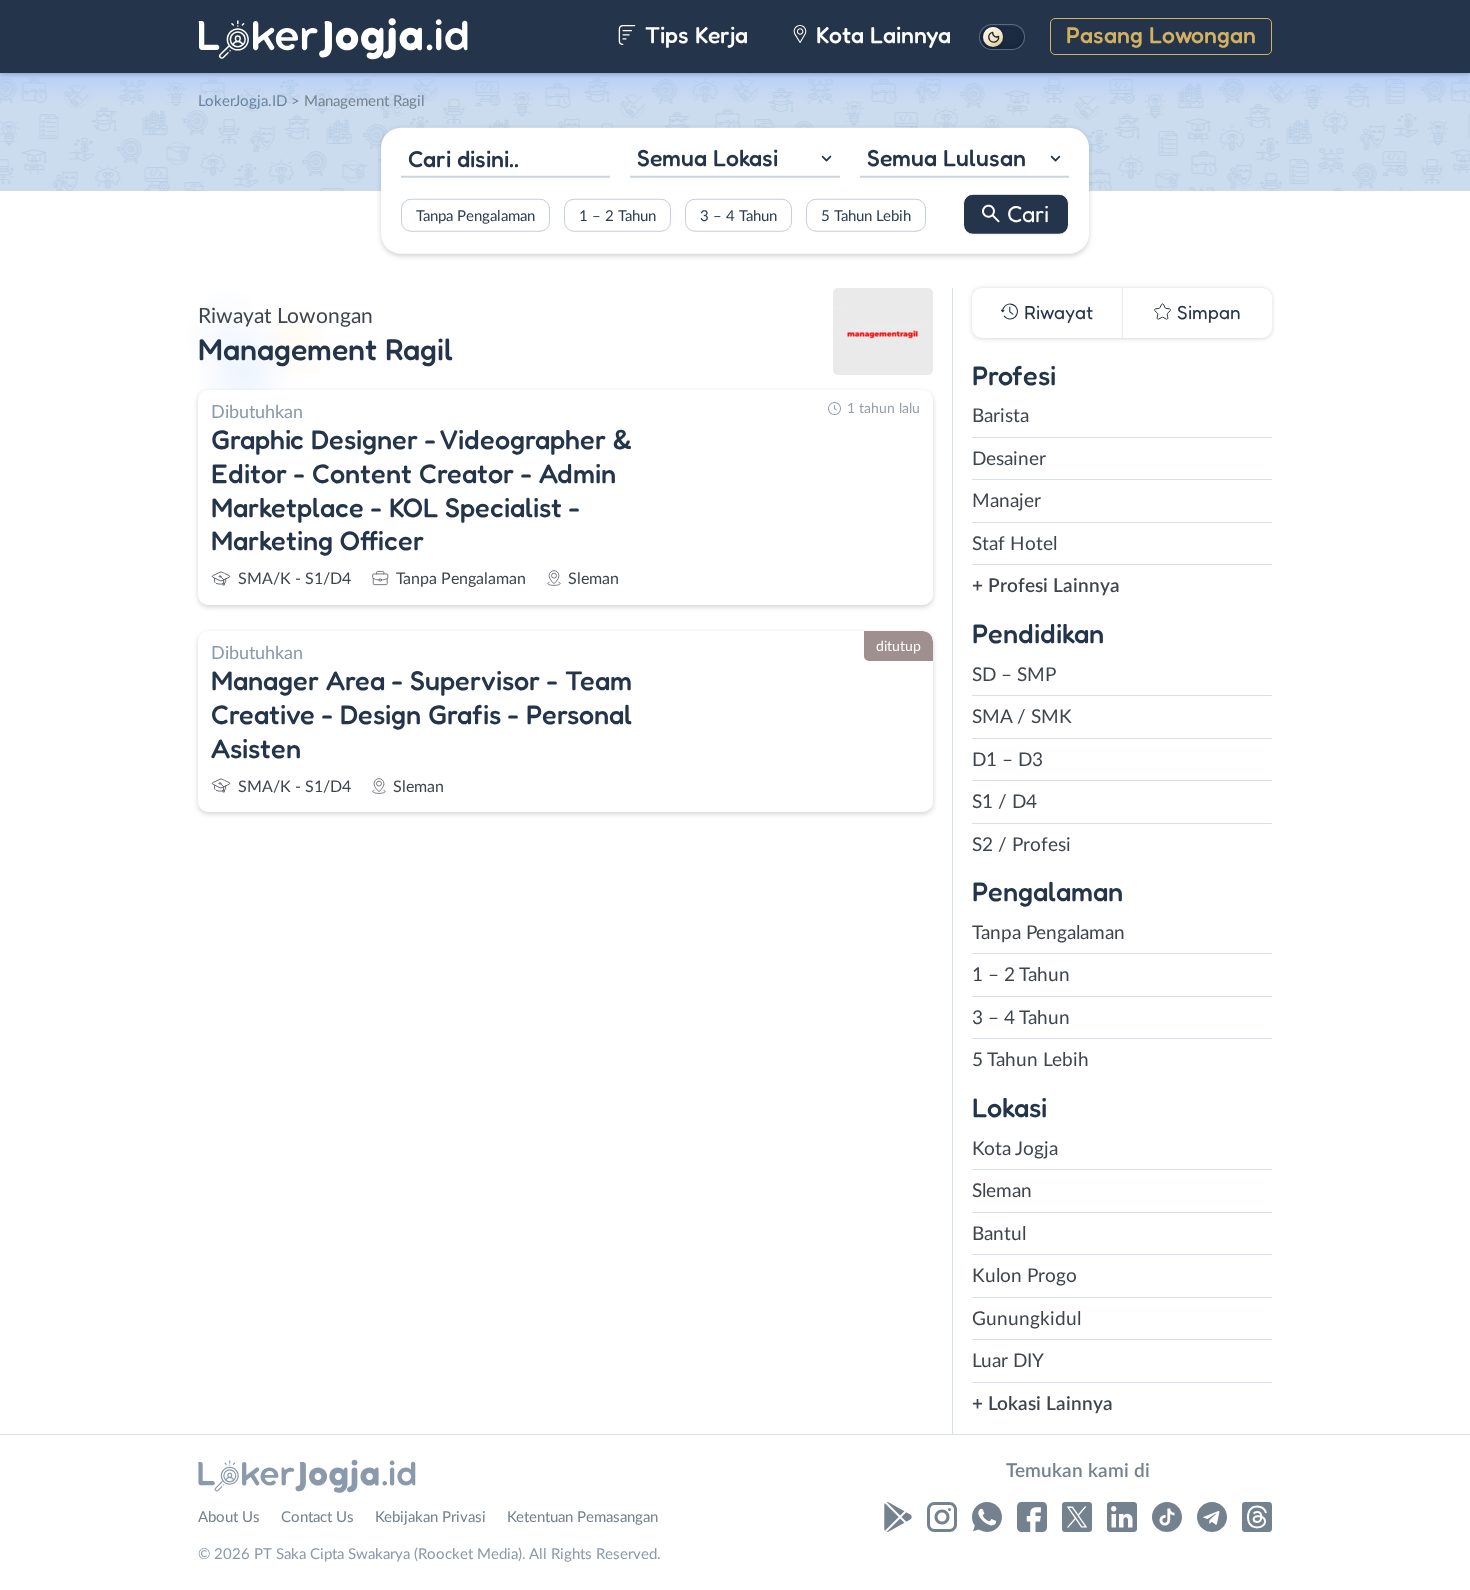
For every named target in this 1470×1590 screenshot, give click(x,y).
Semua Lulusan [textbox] (946, 157)
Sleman (1002, 1191)
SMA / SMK (1022, 717)
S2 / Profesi (1021, 845)
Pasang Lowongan (1161, 34)
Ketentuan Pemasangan (582, 1517)
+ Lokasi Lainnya (1042, 1404)
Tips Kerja (693, 34)
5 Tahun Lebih (866, 215)
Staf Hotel (1014, 544)
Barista (1000, 416)
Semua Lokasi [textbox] (707, 157)
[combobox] (734, 160)
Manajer (1006, 501)
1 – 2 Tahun (617, 215)
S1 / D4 (1004, 802)
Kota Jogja (1015, 1149)
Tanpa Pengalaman (475, 215)
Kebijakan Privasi (430, 1517)
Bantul (999, 1234)
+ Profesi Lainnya (1046, 586)
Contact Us (317, 1517)
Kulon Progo (1024, 1276)
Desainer (1009, 459)
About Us (229, 1517)
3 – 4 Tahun (738, 215)
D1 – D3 (1007, 760)
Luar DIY (1008, 1361)
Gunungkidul (1026, 1319)
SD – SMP (1014, 675)
